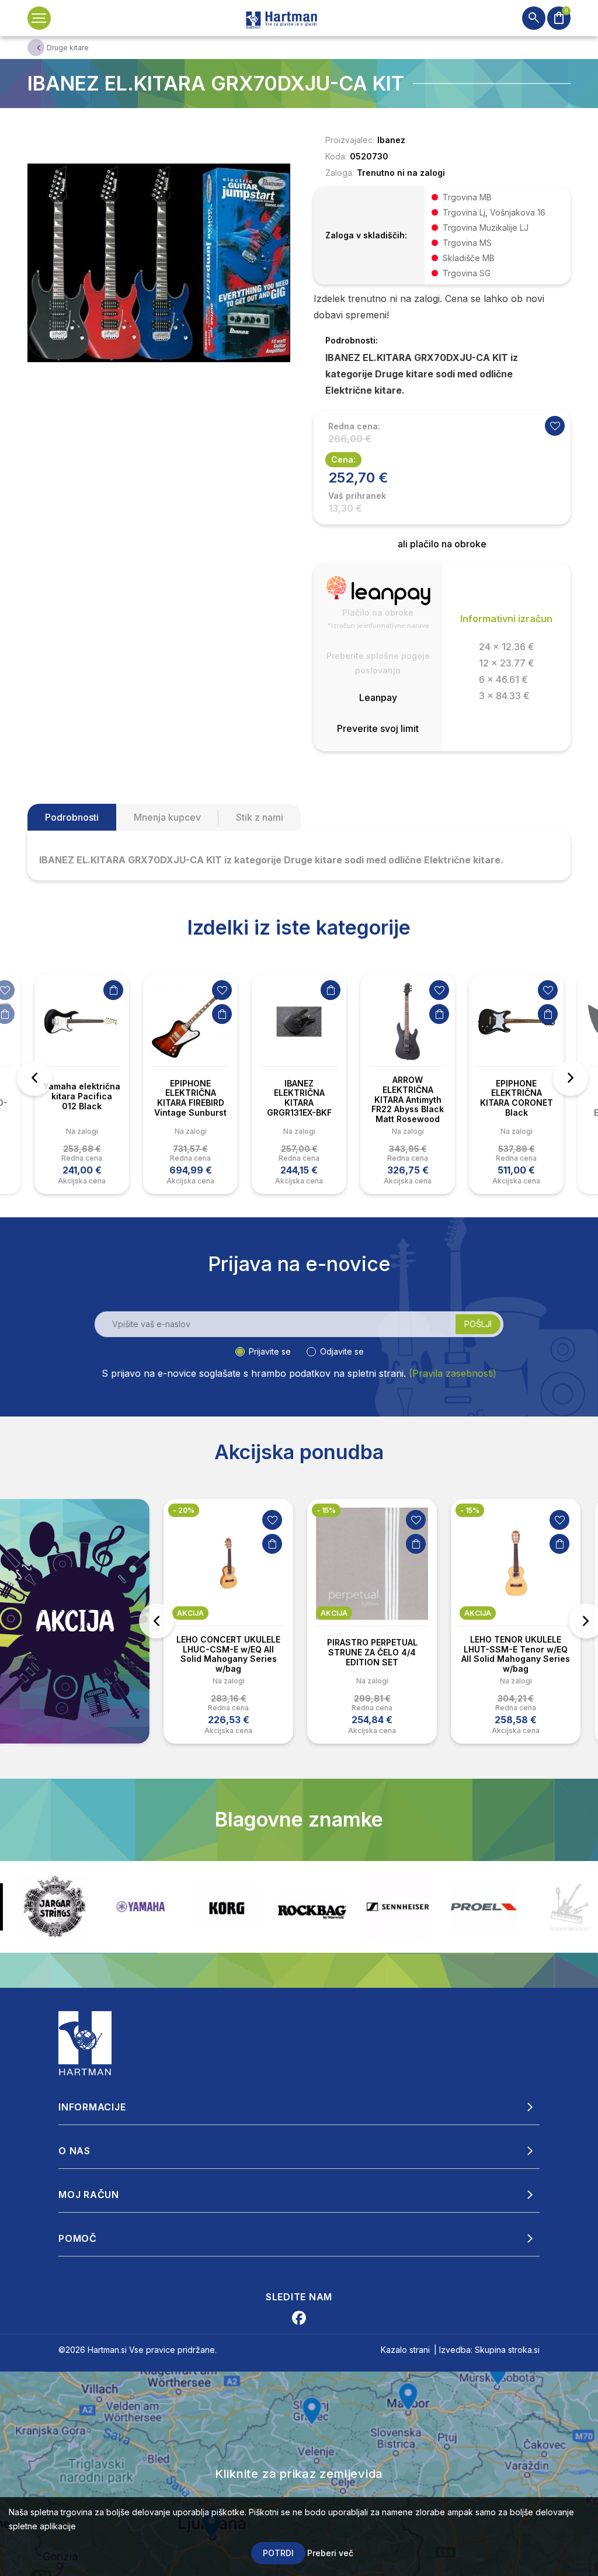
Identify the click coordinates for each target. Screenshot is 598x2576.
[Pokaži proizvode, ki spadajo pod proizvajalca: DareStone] (484, 1907)
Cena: (343, 459)
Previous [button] (34, 1078)
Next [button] (571, 1078)
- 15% (326, 1510)
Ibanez (391, 140)
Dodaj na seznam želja (222, 990)
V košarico (113, 990)
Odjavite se (342, 1351)
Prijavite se (270, 1351)
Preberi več (330, 2553)
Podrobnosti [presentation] (72, 817)
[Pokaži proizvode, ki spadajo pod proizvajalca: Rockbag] (226, 1907)
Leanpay (378, 697)
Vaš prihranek (357, 496)
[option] (82, 1084)
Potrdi (278, 2553)
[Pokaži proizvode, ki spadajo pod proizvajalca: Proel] (398, 1907)
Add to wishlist (555, 426)
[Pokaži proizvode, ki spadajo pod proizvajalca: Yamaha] (55, 1907)
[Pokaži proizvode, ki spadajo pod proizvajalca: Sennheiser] (312, 1907)
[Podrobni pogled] (159, 262)
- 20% (184, 1510)
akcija (190, 1613)
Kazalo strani (405, 2350)
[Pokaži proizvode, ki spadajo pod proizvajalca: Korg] (140, 1907)
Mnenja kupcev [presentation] (167, 817)
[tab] (72, 817)
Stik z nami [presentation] (260, 817)
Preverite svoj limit (378, 728)
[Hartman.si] (85, 2042)
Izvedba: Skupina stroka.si (489, 2350)
